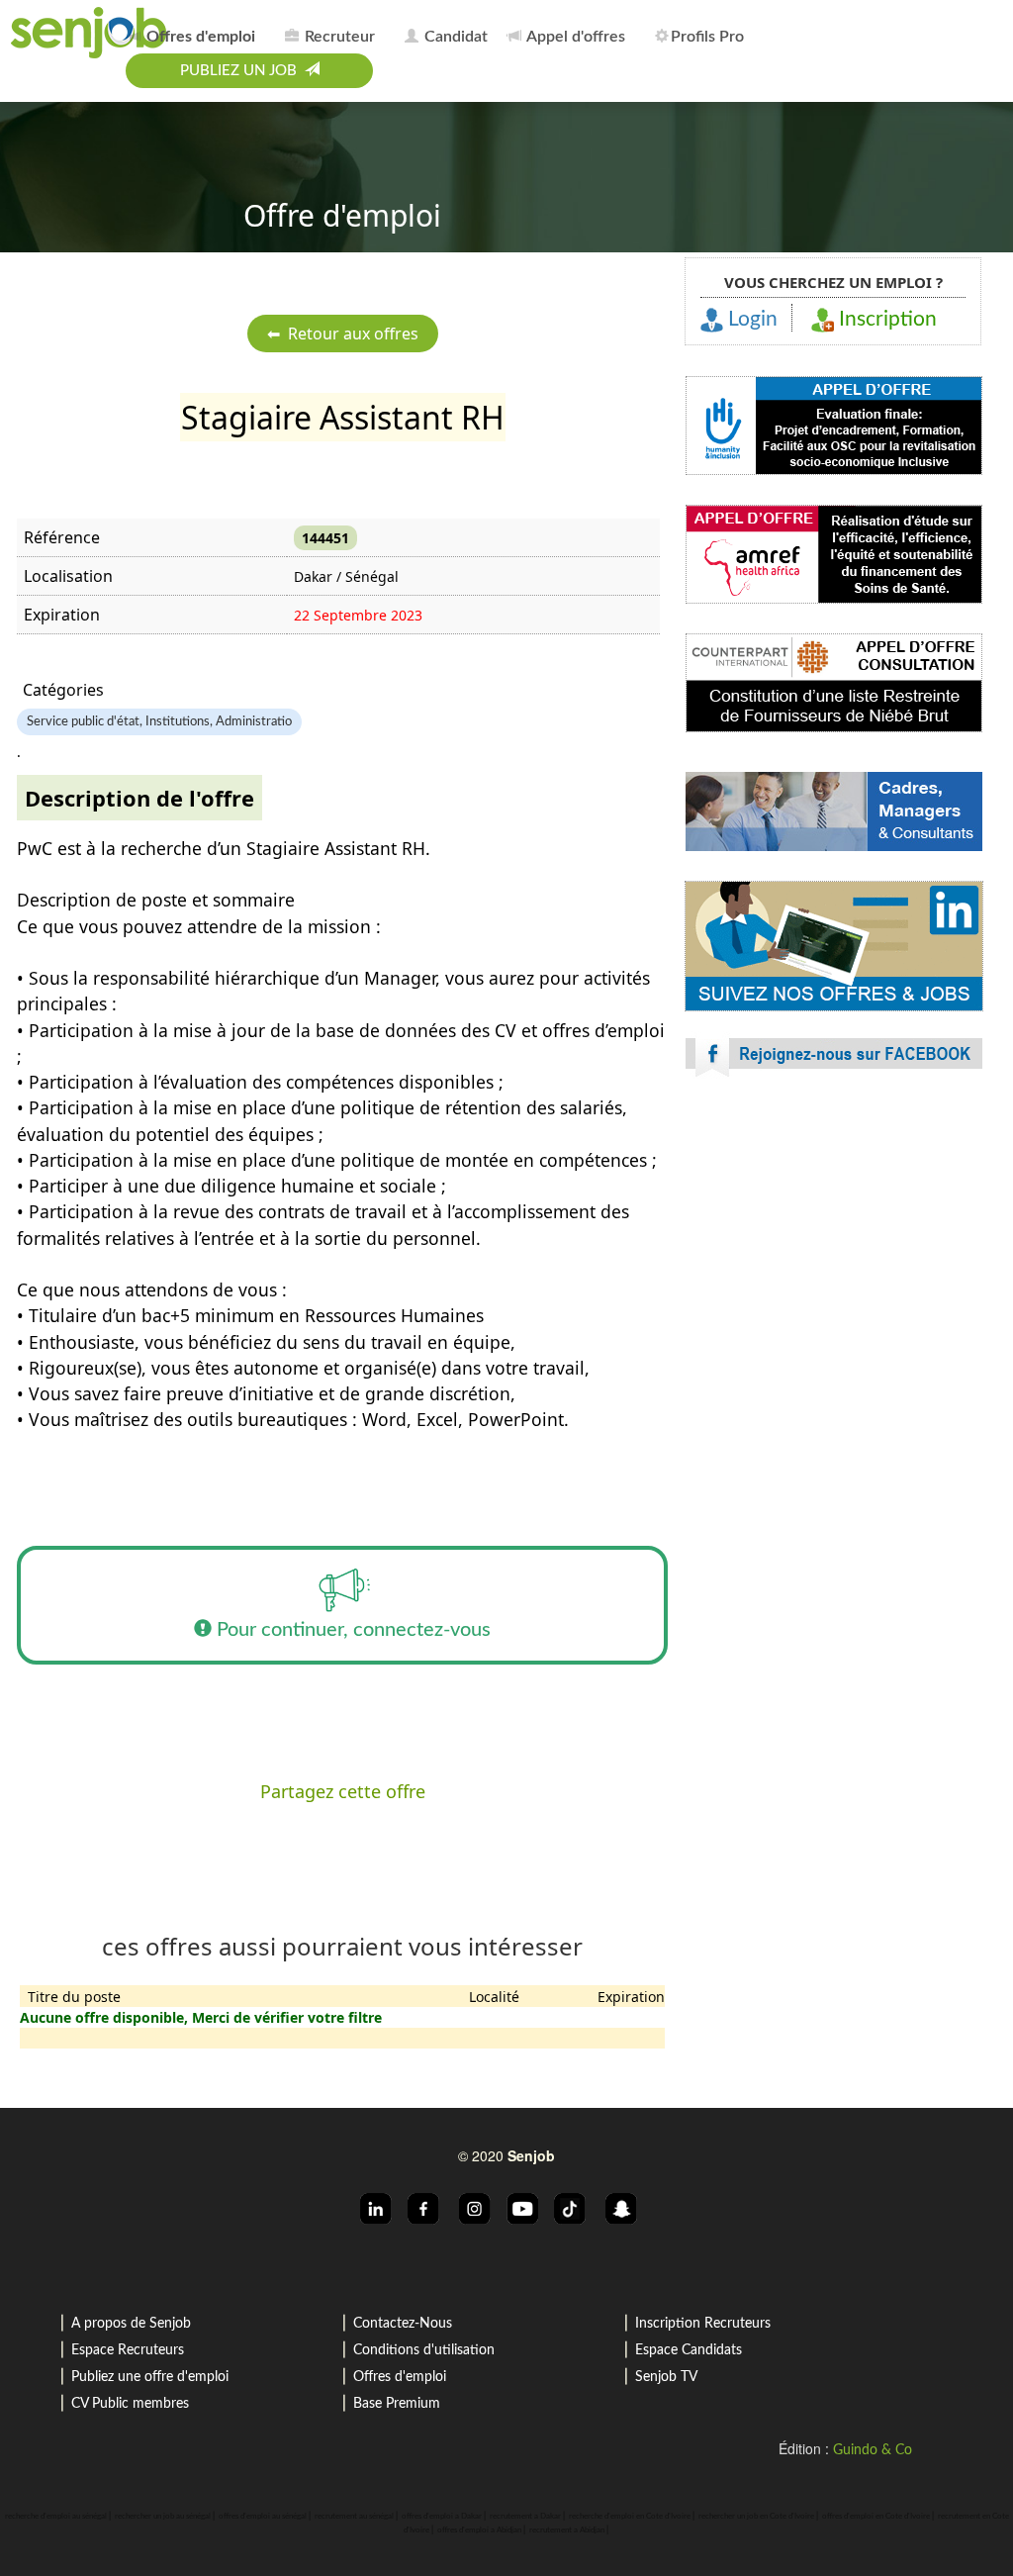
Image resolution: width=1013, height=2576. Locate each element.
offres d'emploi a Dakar (442, 2517)
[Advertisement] (834, 1267)
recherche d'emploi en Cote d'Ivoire (630, 2517)
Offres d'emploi (400, 2377)
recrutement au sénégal (354, 2517)
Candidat (454, 37)
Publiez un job (242, 71)
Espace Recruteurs (128, 2350)
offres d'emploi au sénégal (263, 2517)
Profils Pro (707, 37)
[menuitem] (197, 34)
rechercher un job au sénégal (163, 2517)
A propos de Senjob (131, 2324)
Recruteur (338, 37)
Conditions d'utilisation (424, 2350)
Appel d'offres (574, 37)
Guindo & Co (873, 2450)
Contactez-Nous (403, 2324)
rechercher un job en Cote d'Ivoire (756, 2517)
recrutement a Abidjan (567, 2530)
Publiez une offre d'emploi (150, 2377)
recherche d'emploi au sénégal (56, 2517)
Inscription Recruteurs (703, 2324)
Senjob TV (666, 2377)
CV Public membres (130, 2404)
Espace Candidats (689, 2350)
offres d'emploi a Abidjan (479, 2530)
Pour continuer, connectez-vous (351, 1630)
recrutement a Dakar (525, 2517)
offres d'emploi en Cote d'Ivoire (876, 2517)
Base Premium (397, 2404)
